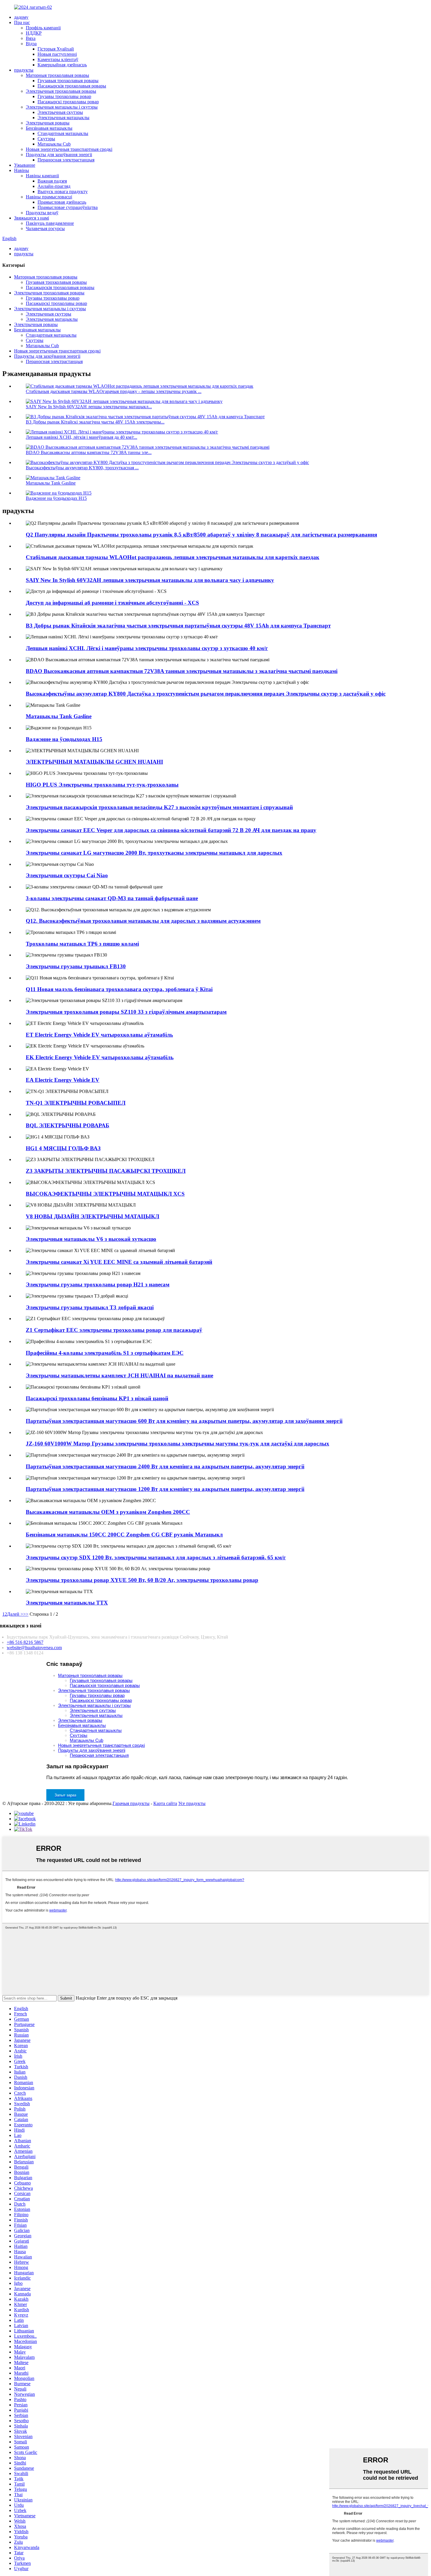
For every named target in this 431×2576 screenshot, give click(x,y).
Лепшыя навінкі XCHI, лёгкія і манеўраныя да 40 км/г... (82, 437)
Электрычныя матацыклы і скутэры (62, 107)
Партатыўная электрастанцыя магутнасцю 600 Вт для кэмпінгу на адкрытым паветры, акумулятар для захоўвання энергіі (184, 1421)
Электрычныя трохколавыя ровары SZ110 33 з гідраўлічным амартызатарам (126, 1012)
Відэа (31, 44)
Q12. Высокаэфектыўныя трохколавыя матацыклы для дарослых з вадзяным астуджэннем (143, 921)
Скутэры (46, 139)
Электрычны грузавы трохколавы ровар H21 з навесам (98, 1284)
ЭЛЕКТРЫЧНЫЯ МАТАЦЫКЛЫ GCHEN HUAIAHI (94, 762)
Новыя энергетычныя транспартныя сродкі (69, 149)
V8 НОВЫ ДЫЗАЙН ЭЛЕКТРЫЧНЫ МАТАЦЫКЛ (93, 1216)
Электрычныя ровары (48, 123)
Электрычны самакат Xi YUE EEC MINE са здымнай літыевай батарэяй (119, 1262)
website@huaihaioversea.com (34, 1648)
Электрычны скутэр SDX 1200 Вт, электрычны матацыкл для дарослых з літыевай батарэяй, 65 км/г (156, 1557)
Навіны (22, 170)
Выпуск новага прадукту (63, 192)
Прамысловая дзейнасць (62, 202)
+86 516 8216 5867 (25, 1642)
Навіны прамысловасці (49, 197)
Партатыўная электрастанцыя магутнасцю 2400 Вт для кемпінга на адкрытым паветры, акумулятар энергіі (165, 1466)
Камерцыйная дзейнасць (62, 65)
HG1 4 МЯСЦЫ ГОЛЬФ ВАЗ (63, 1148)
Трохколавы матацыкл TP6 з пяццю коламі (82, 944)
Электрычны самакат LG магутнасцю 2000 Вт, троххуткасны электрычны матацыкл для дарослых (154, 853)
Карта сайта (165, 1803)
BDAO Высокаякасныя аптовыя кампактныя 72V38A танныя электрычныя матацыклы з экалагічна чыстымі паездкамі (182, 671)
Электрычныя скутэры (60, 112)
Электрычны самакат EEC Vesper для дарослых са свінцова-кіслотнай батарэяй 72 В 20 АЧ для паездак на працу (171, 830)
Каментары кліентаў (58, 59)
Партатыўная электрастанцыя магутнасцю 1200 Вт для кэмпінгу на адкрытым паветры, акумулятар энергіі (165, 1489)
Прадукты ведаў (42, 213)
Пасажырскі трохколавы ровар (68, 102)
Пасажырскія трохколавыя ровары (72, 86)
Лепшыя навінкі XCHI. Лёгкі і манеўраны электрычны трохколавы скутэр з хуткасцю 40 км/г (147, 648)
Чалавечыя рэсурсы (45, 228)
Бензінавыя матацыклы (49, 128)
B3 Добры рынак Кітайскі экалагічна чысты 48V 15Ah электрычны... (95, 422)
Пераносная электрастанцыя (66, 160)
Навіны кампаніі (42, 176)
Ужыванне (25, 165)
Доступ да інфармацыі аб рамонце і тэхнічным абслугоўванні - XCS (112, 603)
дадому (21, 17)
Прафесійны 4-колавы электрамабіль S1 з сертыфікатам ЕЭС (105, 1353)
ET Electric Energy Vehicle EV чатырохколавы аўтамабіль (99, 1035)
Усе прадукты (192, 1803)
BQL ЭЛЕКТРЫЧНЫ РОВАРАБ (68, 1125)
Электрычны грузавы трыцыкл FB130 (76, 966)
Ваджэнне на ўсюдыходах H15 (56, 498)
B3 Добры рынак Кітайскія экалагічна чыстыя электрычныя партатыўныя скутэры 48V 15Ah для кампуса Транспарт (178, 626)
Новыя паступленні (57, 54)
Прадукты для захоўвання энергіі (59, 155)
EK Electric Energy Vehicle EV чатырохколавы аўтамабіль (100, 1057)
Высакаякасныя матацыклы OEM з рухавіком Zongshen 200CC (108, 1512)
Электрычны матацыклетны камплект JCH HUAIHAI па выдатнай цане (119, 1375)
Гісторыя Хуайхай (56, 49)
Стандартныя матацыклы (63, 133)
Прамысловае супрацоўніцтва (68, 207)
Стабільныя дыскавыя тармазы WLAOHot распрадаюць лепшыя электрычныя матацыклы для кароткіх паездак (173, 557)
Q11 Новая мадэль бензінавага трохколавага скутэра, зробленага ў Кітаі (119, 989)
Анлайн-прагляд (54, 186)
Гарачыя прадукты (131, 1803)
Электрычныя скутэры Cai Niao (67, 875)
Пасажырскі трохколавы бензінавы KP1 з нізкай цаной (97, 1398)
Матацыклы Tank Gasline (51, 483)
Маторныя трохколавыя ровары (57, 75)
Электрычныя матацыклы (63, 118)
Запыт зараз (65, 1795)
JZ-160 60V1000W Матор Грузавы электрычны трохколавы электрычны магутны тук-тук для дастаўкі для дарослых (178, 1444)
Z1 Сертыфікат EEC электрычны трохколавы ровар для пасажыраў (114, 1330)
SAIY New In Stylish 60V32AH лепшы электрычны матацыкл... (89, 407)
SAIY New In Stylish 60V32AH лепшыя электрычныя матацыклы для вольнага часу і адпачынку (150, 580)
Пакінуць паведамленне (50, 223)
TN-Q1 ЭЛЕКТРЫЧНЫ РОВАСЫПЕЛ (76, 1103)
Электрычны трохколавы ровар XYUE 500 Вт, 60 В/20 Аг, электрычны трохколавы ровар (142, 1580)
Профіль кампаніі (43, 28)
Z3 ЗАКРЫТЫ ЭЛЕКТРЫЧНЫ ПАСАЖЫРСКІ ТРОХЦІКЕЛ (106, 1171)
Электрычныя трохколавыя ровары (61, 91)
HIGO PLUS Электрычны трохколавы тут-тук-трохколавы (102, 785)
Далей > (15, 1614)
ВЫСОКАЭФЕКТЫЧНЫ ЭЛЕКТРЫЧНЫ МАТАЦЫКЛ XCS (105, 1194)
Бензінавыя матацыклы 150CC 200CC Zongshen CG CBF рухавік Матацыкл (124, 1535)
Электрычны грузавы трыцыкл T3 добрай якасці (90, 1307)
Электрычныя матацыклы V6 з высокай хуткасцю (91, 1239)
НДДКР (34, 33)
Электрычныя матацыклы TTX (67, 1603)
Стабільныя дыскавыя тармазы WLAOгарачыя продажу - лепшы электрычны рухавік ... (114, 391)
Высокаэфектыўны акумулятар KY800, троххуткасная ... (82, 468)
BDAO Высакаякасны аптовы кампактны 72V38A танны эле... (89, 452)
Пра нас (22, 22)
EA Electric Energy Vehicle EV (63, 1080)
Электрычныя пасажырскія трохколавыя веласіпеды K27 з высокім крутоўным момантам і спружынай (159, 807)
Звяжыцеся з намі (32, 218)
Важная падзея (52, 181)
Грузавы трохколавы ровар (64, 96)
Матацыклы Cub (54, 144)
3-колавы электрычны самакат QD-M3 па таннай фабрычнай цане (112, 898)
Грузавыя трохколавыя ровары (68, 81)
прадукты (24, 70)
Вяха (31, 38)
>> (26, 1614)
